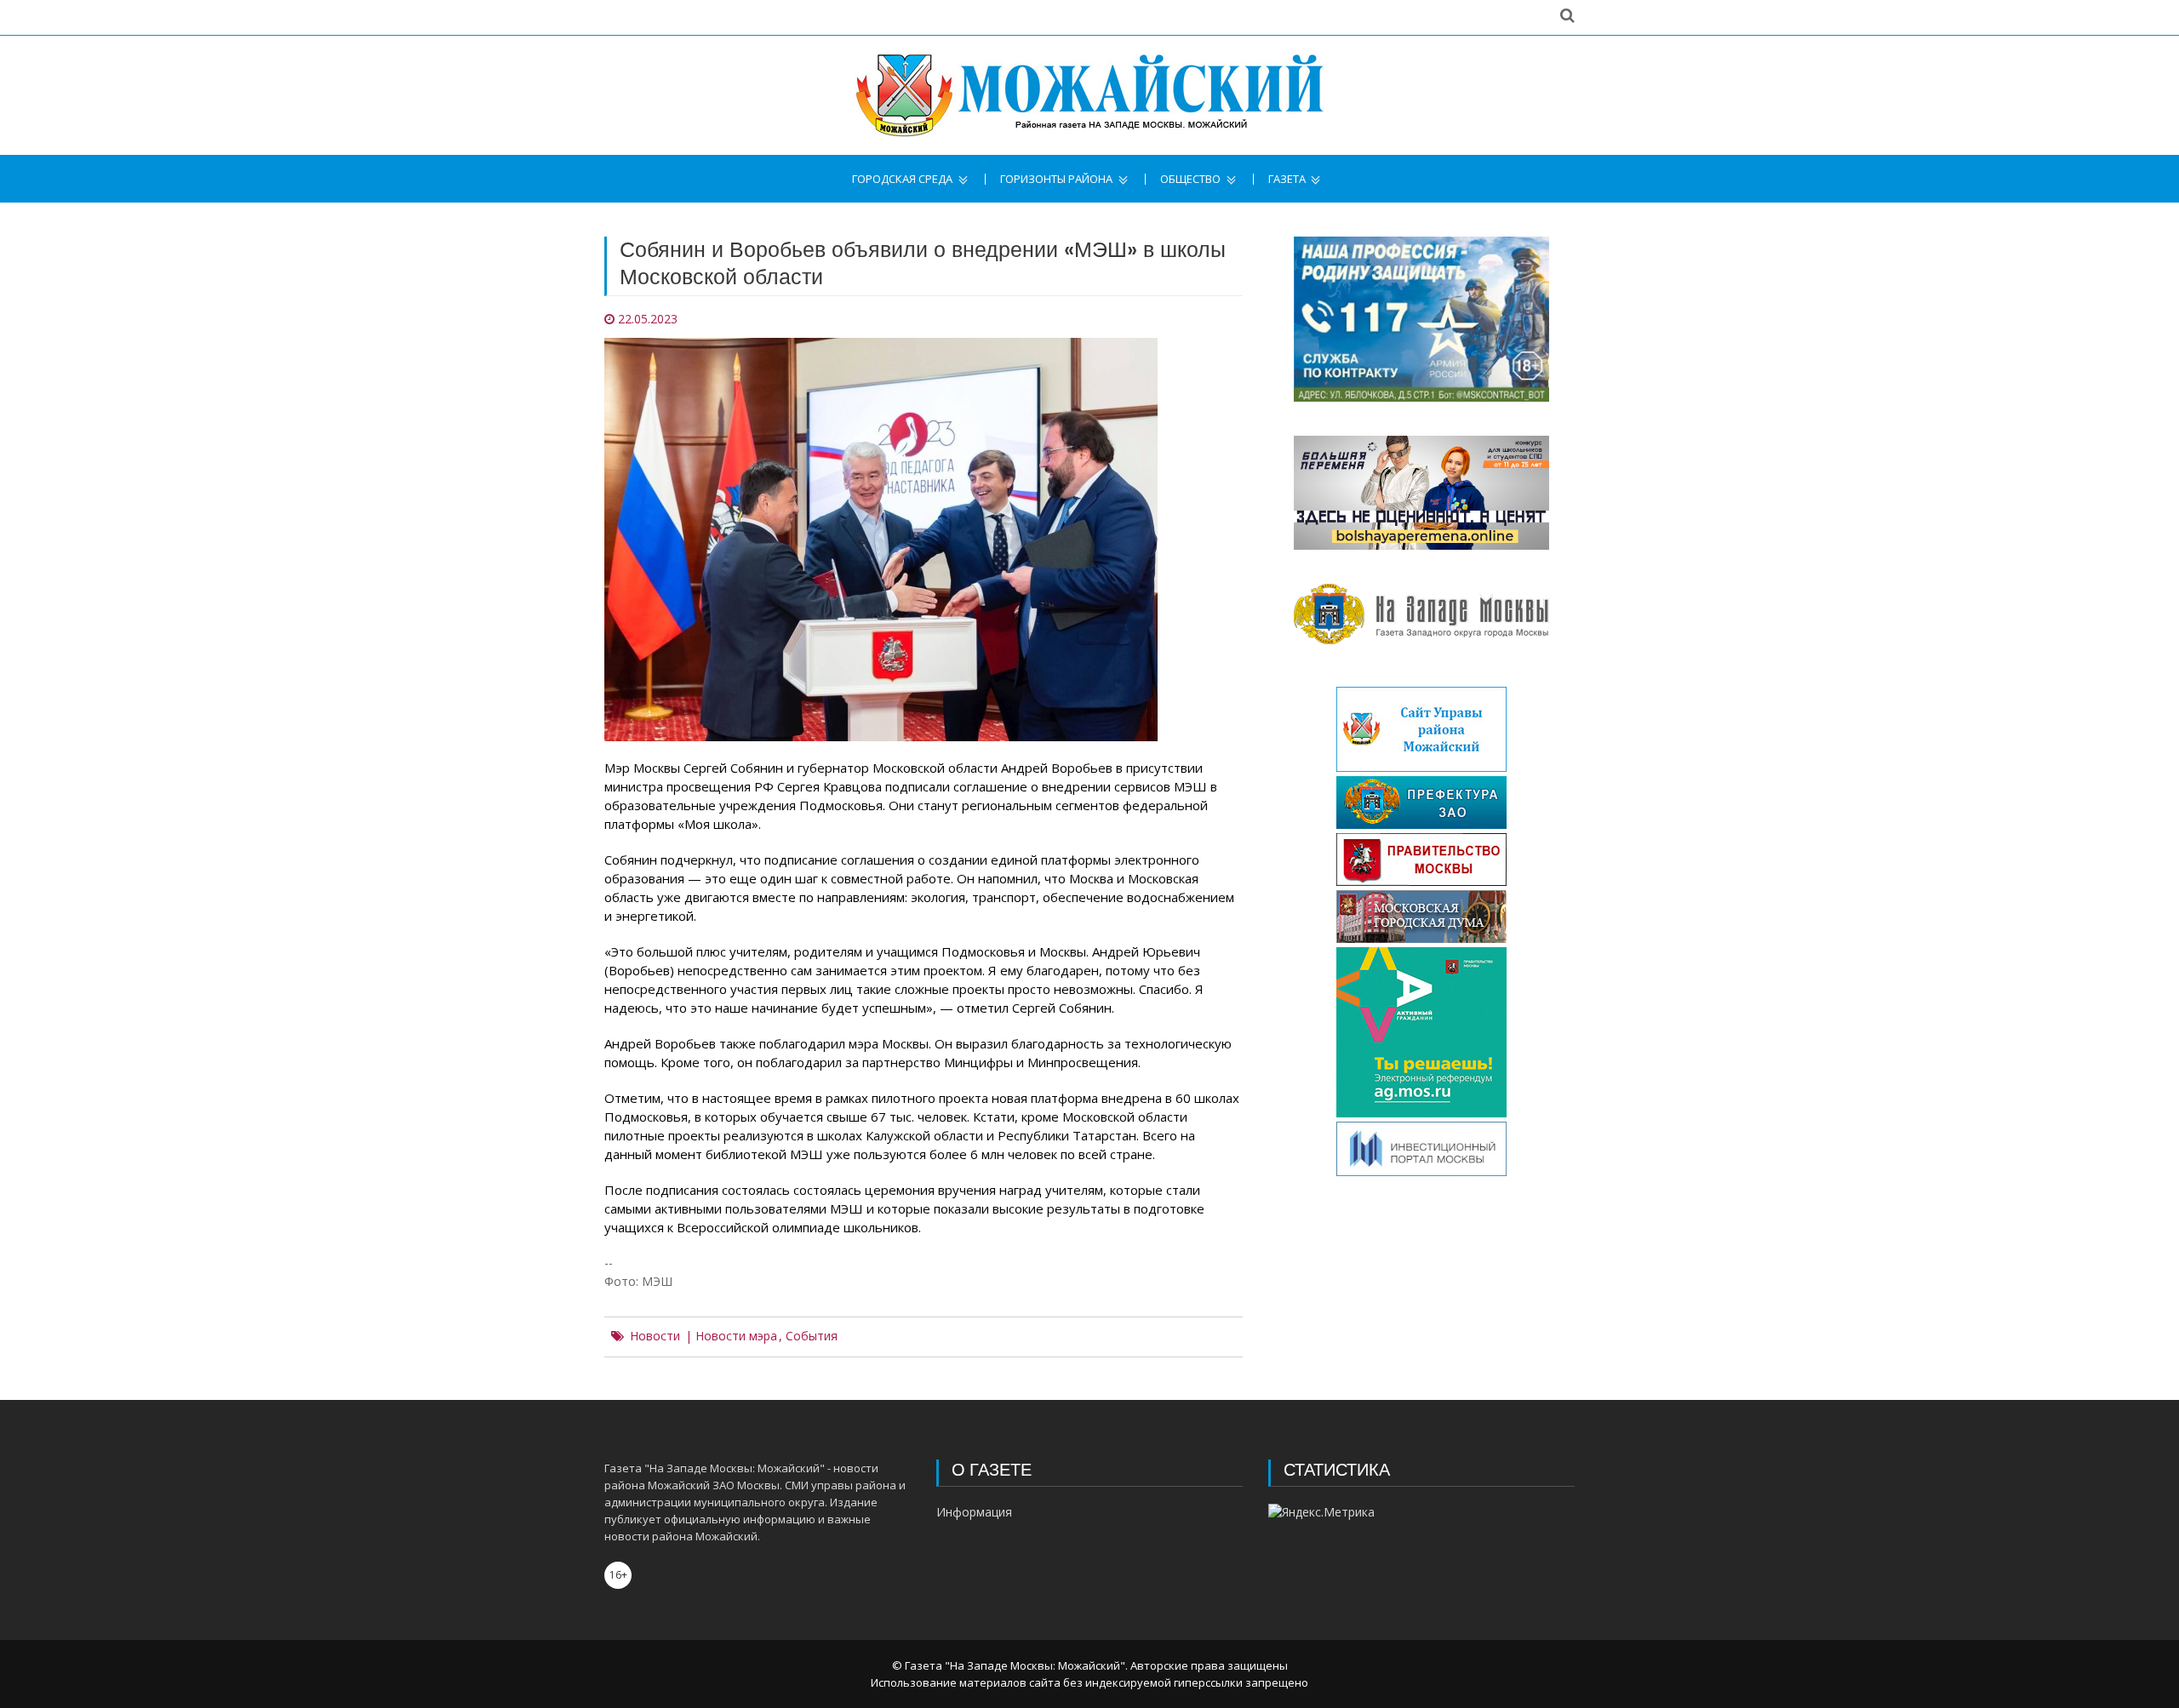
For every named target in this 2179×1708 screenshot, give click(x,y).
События (812, 1336)
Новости (655, 1336)
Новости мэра (736, 1336)
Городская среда (902, 179)
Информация (974, 1512)
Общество (1190, 179)
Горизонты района (1056, 179)
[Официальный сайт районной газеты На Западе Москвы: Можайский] (1089, 95)
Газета (1287, 179)
